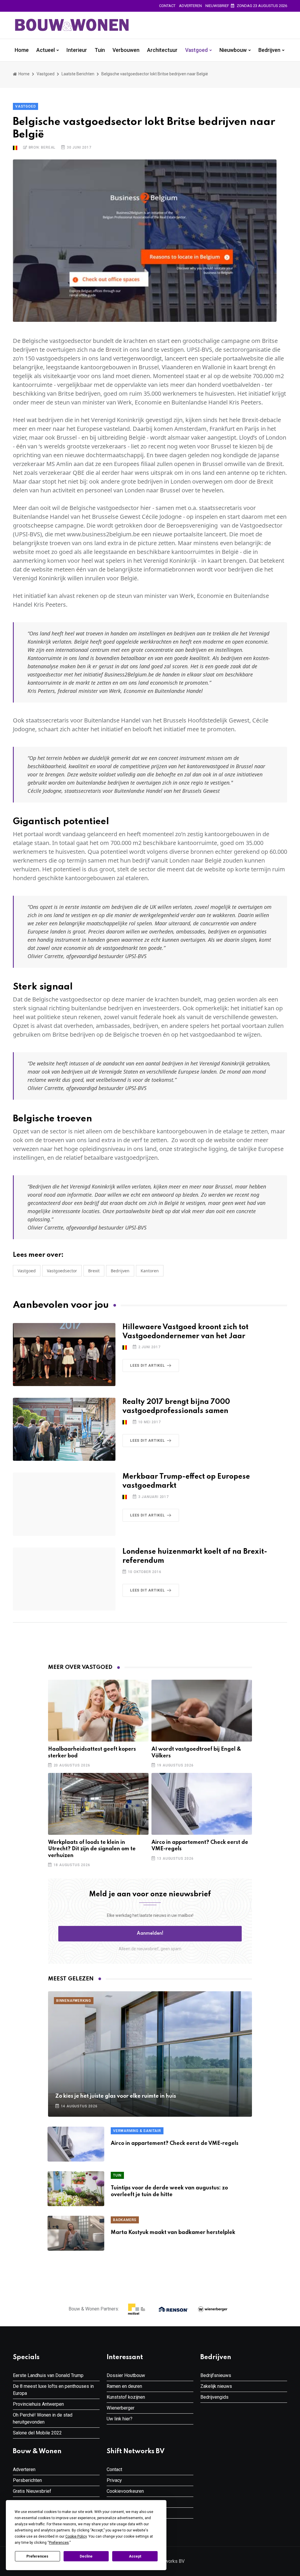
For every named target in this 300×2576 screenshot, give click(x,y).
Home (22, 50)
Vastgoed (196, 50)
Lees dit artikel (148, 1366)
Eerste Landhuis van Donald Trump (48, 2375)
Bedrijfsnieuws (216, 2375)
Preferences (37, 2556)
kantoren (150, 1271)
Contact (167, 6)
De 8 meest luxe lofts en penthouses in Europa (53, 2390)
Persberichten (27, 2480)
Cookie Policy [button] (76, 2536)
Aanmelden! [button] (150, 1934)
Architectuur (162, 50)
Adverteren (190, 6)
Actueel (46, 50)
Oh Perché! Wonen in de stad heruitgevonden (43, 2418)
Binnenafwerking (74, 2001)
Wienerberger (121, 2408)
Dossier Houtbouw (126, 2375)
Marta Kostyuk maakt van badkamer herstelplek (173, 2232)
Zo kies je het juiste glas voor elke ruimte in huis (116, 2096)
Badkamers (125, 2220)
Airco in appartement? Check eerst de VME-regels (175, 2143)
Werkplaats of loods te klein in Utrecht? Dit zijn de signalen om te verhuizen (92, 1849)
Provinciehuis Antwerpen (38, 2404)
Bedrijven (269, 50)
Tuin (100, 50)
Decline (86, 2556)
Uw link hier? (120, 2419)
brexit (94, 1271)
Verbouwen (126, 50)
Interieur (77, 50)
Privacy (114, 2480)
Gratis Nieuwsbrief (32, 2491)
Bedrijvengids (214, 2397)
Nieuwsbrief (217, 6)
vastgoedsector (62, 1271)
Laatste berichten (78, 74)
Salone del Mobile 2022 (37, 2433)
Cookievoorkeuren (125, 2491)
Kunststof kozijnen (126, 2397)
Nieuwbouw (233, 50)
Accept (135, 2556)
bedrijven (120, 1271)
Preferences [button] (59, 2543)
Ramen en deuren (124, 2386)
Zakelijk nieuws (216, 2386)
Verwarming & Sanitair (137, 2131)
